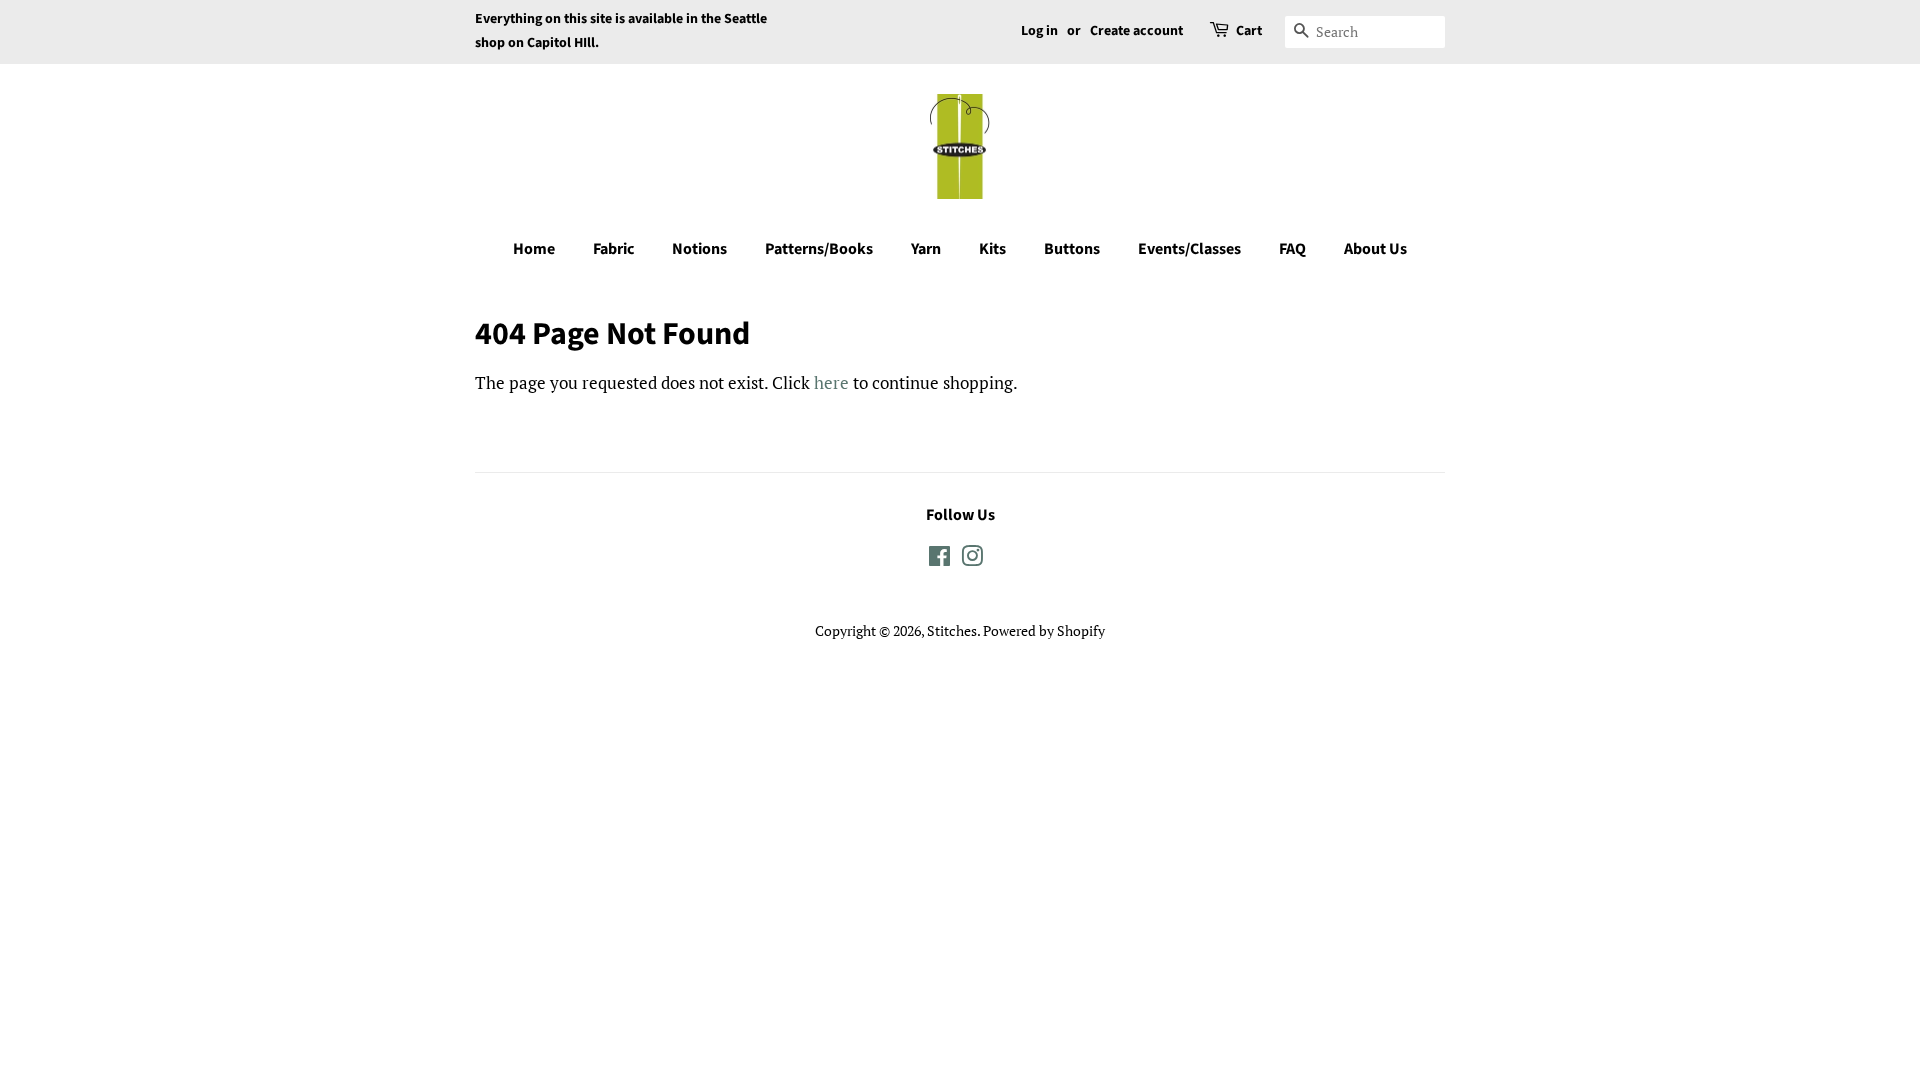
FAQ (1292, 249)
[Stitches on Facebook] (939, 559)
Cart (1249, 31)
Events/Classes (1189, 249)
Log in (1039, 31)
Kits (992, 249)
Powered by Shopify (1044, 630)
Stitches (952, 630)
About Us (1375, 249)
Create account (1136, 31)
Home (534, 249)
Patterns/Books (819, 249)
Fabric (613, 249)
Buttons (1072, 249)
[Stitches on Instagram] (972, 559)
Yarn (926, 249)
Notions (699, 249)
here (831, 382)
